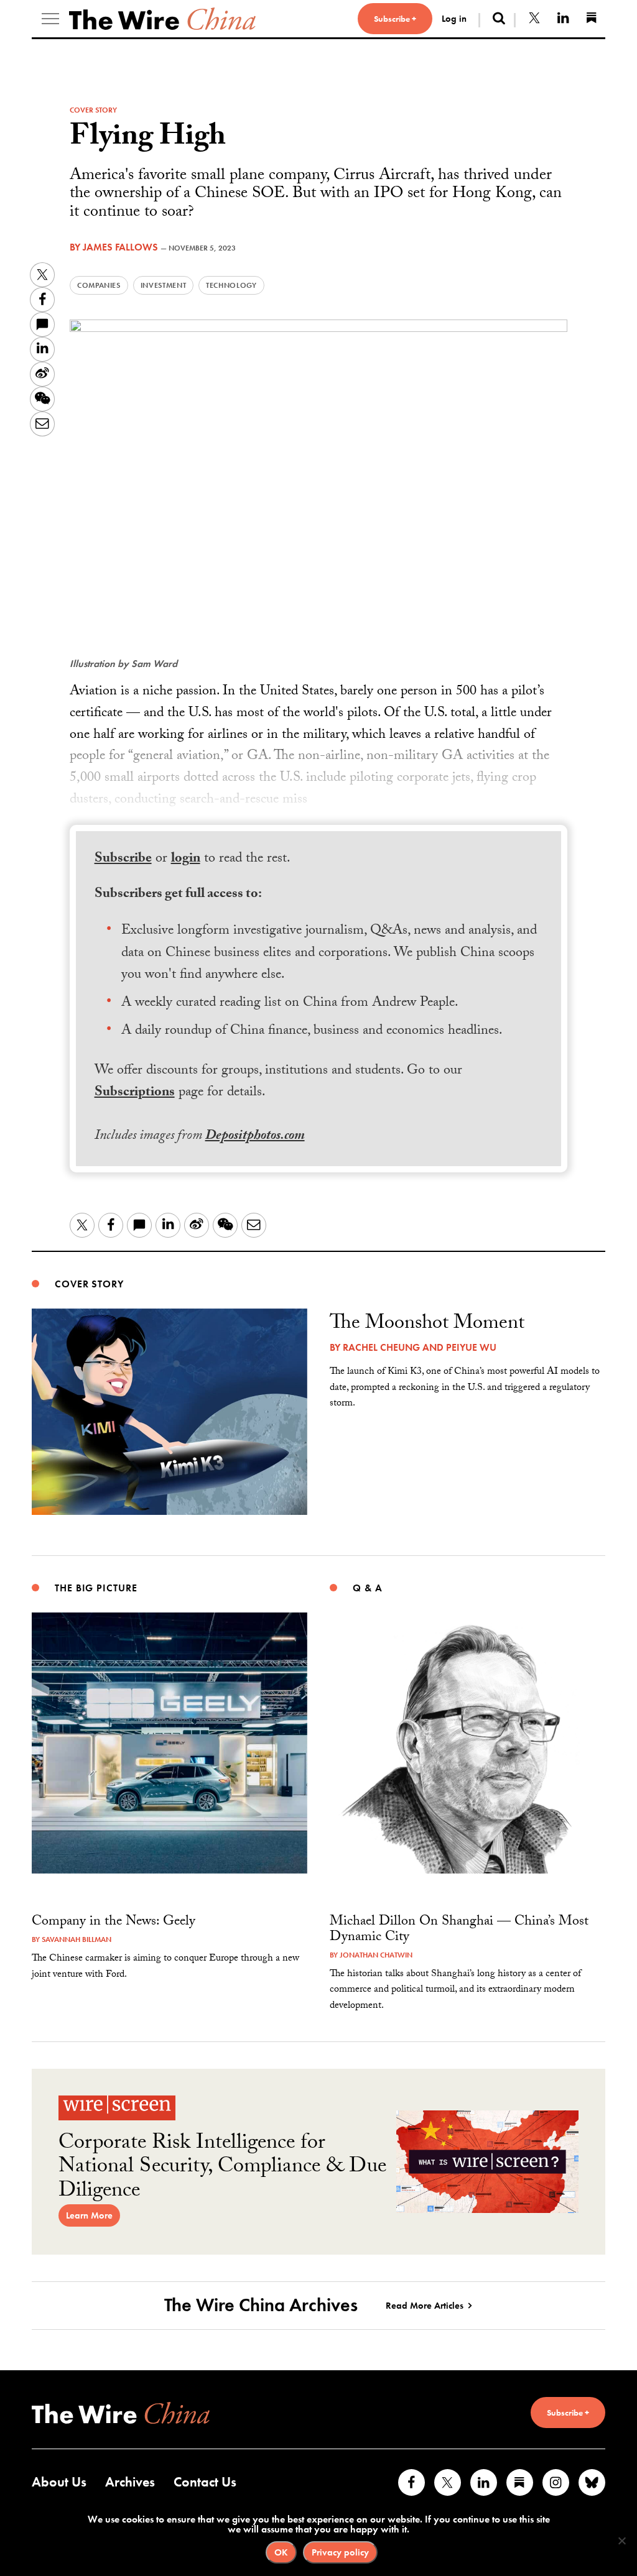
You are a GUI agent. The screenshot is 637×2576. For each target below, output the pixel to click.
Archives (130, 2482)
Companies (99, 285)
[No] (621, 2541)
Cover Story (93, 110)
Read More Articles (425, 2306)
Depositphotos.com (255, 1137)
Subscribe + (395, 19)
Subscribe (123, 859)
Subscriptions (135, 1093)
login (186, 859)
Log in (454, 19)
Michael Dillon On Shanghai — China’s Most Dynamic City (459, 1930)
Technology (231, 285)
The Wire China (162, 19)
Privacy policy (340, 2552)
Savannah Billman (77, 1939)
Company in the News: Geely (114, 1922)
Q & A (367, 1588)
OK (281, 2552)
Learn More (89, 2215)
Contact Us (205, 2482)
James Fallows (120, 247)
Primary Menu (50, 19)
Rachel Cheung (381, 1347)
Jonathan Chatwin (376, 1955)
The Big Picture (96, 1588)
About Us (59, 2482)
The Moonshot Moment (427, 1325)
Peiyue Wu (471, 1347)
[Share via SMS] (42, 324)
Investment (163, 285)
